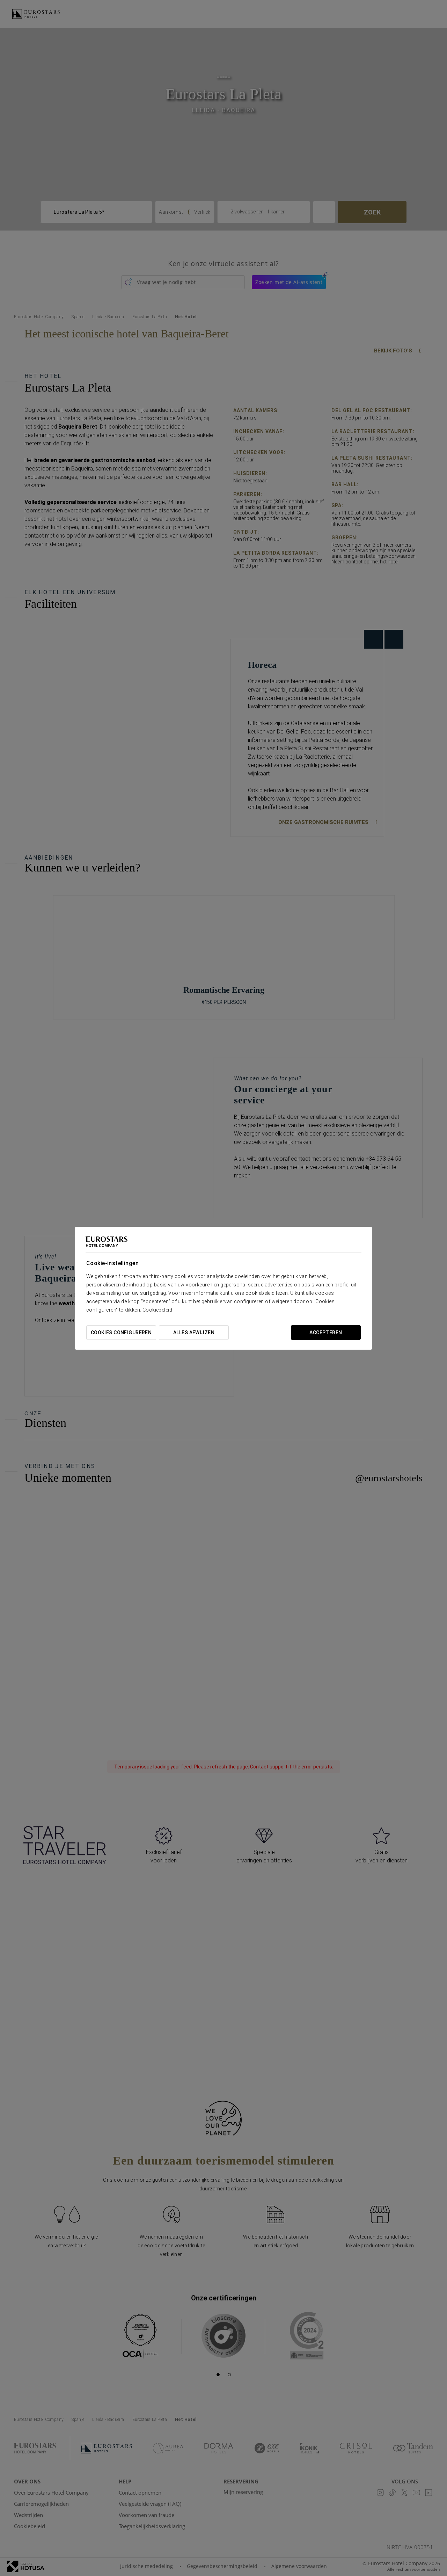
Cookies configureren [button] (121, 1333)
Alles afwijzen (194, 1333)
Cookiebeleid (157, 1310)
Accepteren (326, 1333)
